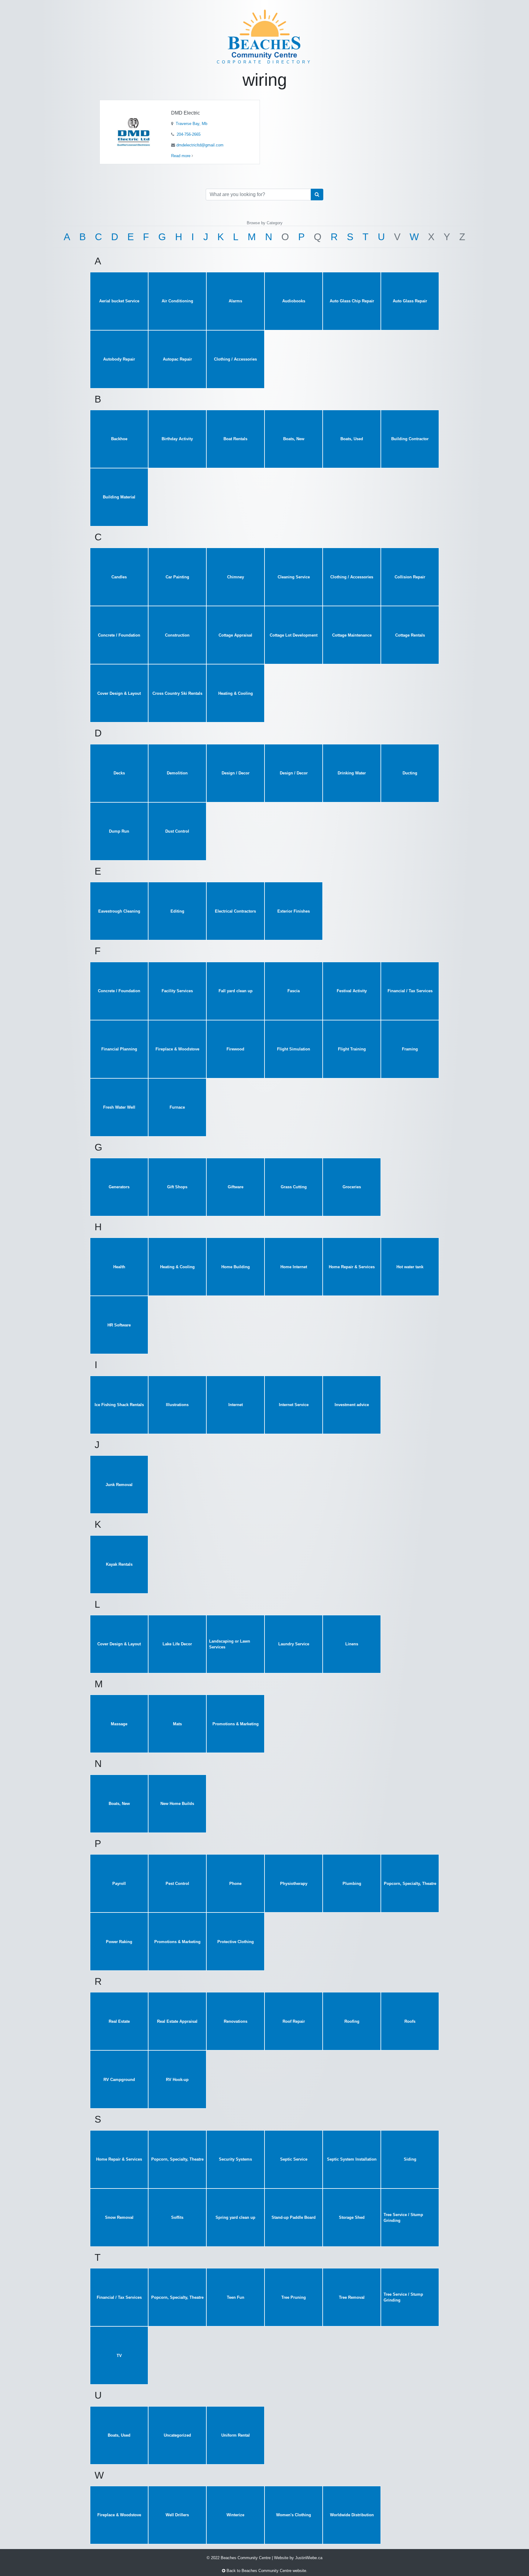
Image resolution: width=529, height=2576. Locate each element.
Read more (181, 156)
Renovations (236, 2021)
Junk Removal (119, 1485)
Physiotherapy (294, 1884)
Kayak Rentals (119, 1564)
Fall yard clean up (236, 991)
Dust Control (177, 831)
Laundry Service (294, 1644)
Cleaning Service (294, 577)
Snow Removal (119, 2217)
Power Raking (119, 1942)
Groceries (352, 1187)
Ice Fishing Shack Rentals (119, 1405)
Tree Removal (352, 2297)
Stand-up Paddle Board (294, 2217)
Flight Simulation (294, 1049)
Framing (410, 1049)
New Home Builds (177, 1804)
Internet (236, 1405)
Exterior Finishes (294, 911)
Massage (119, 1724)
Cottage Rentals (410, 635)
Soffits (177, 2217)
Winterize (235, 2515)
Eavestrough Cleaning (119, 911)
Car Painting (177, 577)
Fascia (294, 991)
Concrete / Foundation (119, 635)
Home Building (236, 1267)
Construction (177, 635)
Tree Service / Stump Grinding (403, 2218)
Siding (410, 2159)
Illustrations (177, 1405)
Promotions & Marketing (236, 1724)
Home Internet (294, 1267)
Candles (119, 577)
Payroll (119, 1884)
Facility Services (177, 991)
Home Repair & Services (352, 1267)
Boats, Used (352, 439)
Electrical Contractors (235, 911)
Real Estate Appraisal (177, 2021)
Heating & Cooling (236, 693)
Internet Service (294, 1405)
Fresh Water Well (119, 1107)
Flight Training (352, 1049)
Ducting (410, 773)
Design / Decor (236, 773)
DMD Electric (186, 113)
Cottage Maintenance (352, 635)
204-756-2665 (188, 134)
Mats (177, 1724)
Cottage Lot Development (294, 635)
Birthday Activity (177, 439)
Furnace (177, 1107)
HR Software (119, 1325)
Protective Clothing (236, 1942)
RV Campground (119, 2080)
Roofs (410, 2021)
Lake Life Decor (177, 1644)
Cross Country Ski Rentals (177, 693)
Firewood (235, 1049)
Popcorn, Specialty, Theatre (410, 1884)
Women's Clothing (294, 2515)
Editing (177, 911)
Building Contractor (410, 439)
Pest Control (177, 1884)
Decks (119, 773)
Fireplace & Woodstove (177, 1049)
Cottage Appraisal (235, 635)
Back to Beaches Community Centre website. (266, 2571)
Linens (352, 1644)
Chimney (236, 577)
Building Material (119, 497)
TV (119, 2356)
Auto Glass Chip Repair (352, 301)
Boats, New (294, 439)
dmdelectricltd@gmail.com (200, 145)
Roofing (352, 2021)
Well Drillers (177, 2515)
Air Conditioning (177, 301)
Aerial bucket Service (119, 301)
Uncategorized (177, 2435)
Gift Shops (177, 1187)
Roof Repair (294, 2021)
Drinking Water (352, 773)
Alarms (235, 301)
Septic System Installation (352, 2159)
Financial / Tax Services (410, 991)
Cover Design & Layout (119, 693)
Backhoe (119, 439)
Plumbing (352, 1884)
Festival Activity (352, 991)
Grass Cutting (294, 1187)
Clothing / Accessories (235, 359)
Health (119, 1267)
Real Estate (119, 2021)
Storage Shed (352, 2217)
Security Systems (235, 2159)
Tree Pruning (294, 2297)
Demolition (177, 773)
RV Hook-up (177, 2080)
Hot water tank (410, 1267)
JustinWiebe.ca (309, 2558)
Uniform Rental (236, 2435)
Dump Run (119, 831)
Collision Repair (410, 577)
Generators (119, 1187)
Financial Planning (119, 1049)
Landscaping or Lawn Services (230, 1644)
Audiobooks (294, 301)
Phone (235, 1884)
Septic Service (294, 2159)
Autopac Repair (177, 359)
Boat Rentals (235, 439)
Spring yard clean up (235, 2217)
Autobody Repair (119, 359)
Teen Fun (236, 2297)
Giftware (236, 1187)
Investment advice (352, 1405)
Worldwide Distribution (352, 2515)
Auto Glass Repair (410, 301)
